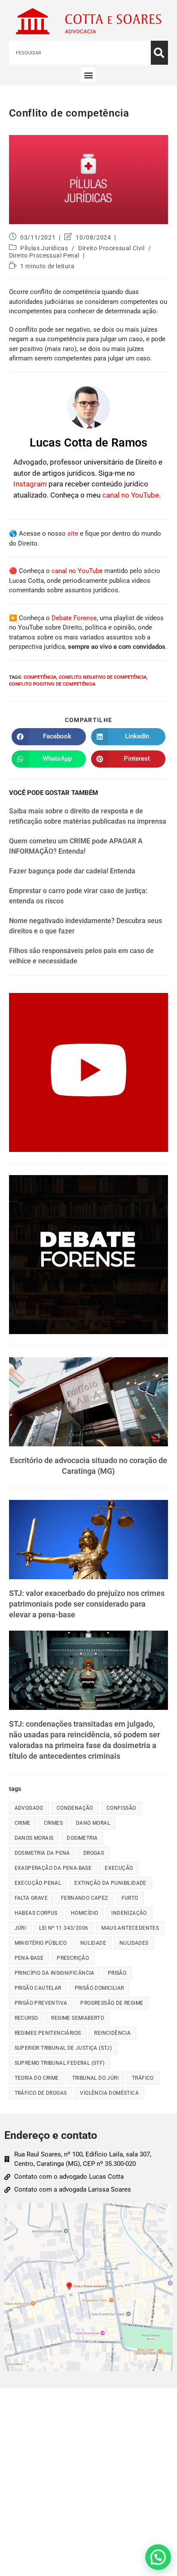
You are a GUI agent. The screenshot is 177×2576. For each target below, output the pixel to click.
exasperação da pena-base (53, 1868)
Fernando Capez (85, 1898)
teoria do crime (37, 2078)
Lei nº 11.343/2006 (64, 1928)
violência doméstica (109, 2093)
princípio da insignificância (55, 1973)
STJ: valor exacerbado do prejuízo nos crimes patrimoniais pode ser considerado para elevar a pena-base (87, 1604)
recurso (26, 2018)
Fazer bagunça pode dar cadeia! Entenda (72, 871)
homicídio (85, 1913)
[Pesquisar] (159, 53)
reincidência (112, 2033)
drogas (94, 1853)
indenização (129, 1913)
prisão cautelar (38, 1988)
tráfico (143, 2078)
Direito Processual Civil (111, 248)
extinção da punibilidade (110, 1883)
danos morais (34, 1838)
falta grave (31, 1898)
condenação (75, 1808)
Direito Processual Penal (44, 255)
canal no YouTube (131, 495)
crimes (53, 1823)
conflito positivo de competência (52, 684)
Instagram (30, 484)
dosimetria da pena (42, 1853)
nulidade (93, 1943)
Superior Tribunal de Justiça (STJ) (63, 2048)
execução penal (38, 1883)
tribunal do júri (95, 2078)
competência (40, 677)
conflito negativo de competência (103, 677)
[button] (88, 75)
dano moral (93, 1823)
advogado (29, 1808)
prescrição (73, 1958)
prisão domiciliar (99, 1988)
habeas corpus (36, 1913)
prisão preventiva (41, 2003)
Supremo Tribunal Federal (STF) (60, 2063)
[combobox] (80, 53)
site (73, 534)
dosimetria (82, 1838)
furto (130, 1898)
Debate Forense (74, 618)
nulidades (134, 1943)
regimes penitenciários (48, 2033)
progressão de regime (112, 2003)
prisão (117, 1973)
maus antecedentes (130, 1928)
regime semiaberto (78, 2018)
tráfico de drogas (41, 2093)
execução (119, 1868)
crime (23, 1823)
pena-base (29, 1958)
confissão (121, 1808)
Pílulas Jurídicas (44, 248)
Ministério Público (41, 1943)
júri (20, 1928)
